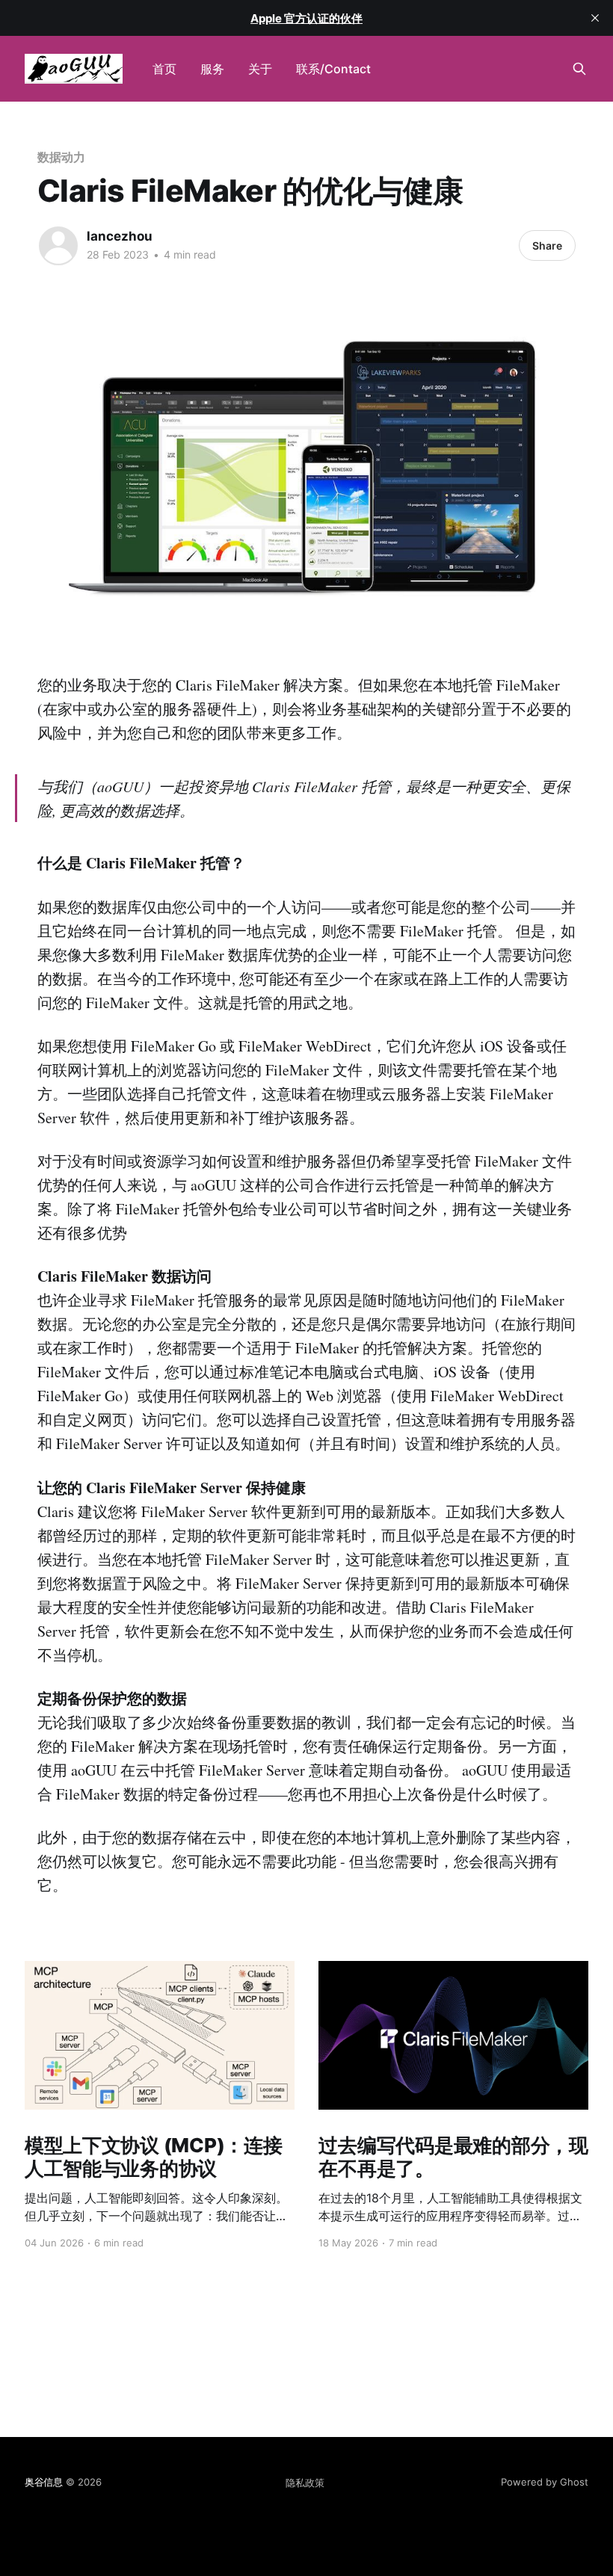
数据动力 (61, 157)
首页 (164, 69)
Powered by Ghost (545, 2482)
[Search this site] (579, 69)
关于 (260, 69)
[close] (595, 18)
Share (547, 245)
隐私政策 (305, 2483)
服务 (212, 69)
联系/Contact (333, 69)
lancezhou (120, 236)
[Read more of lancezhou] (58, 246)
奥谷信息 (44, 2482)
